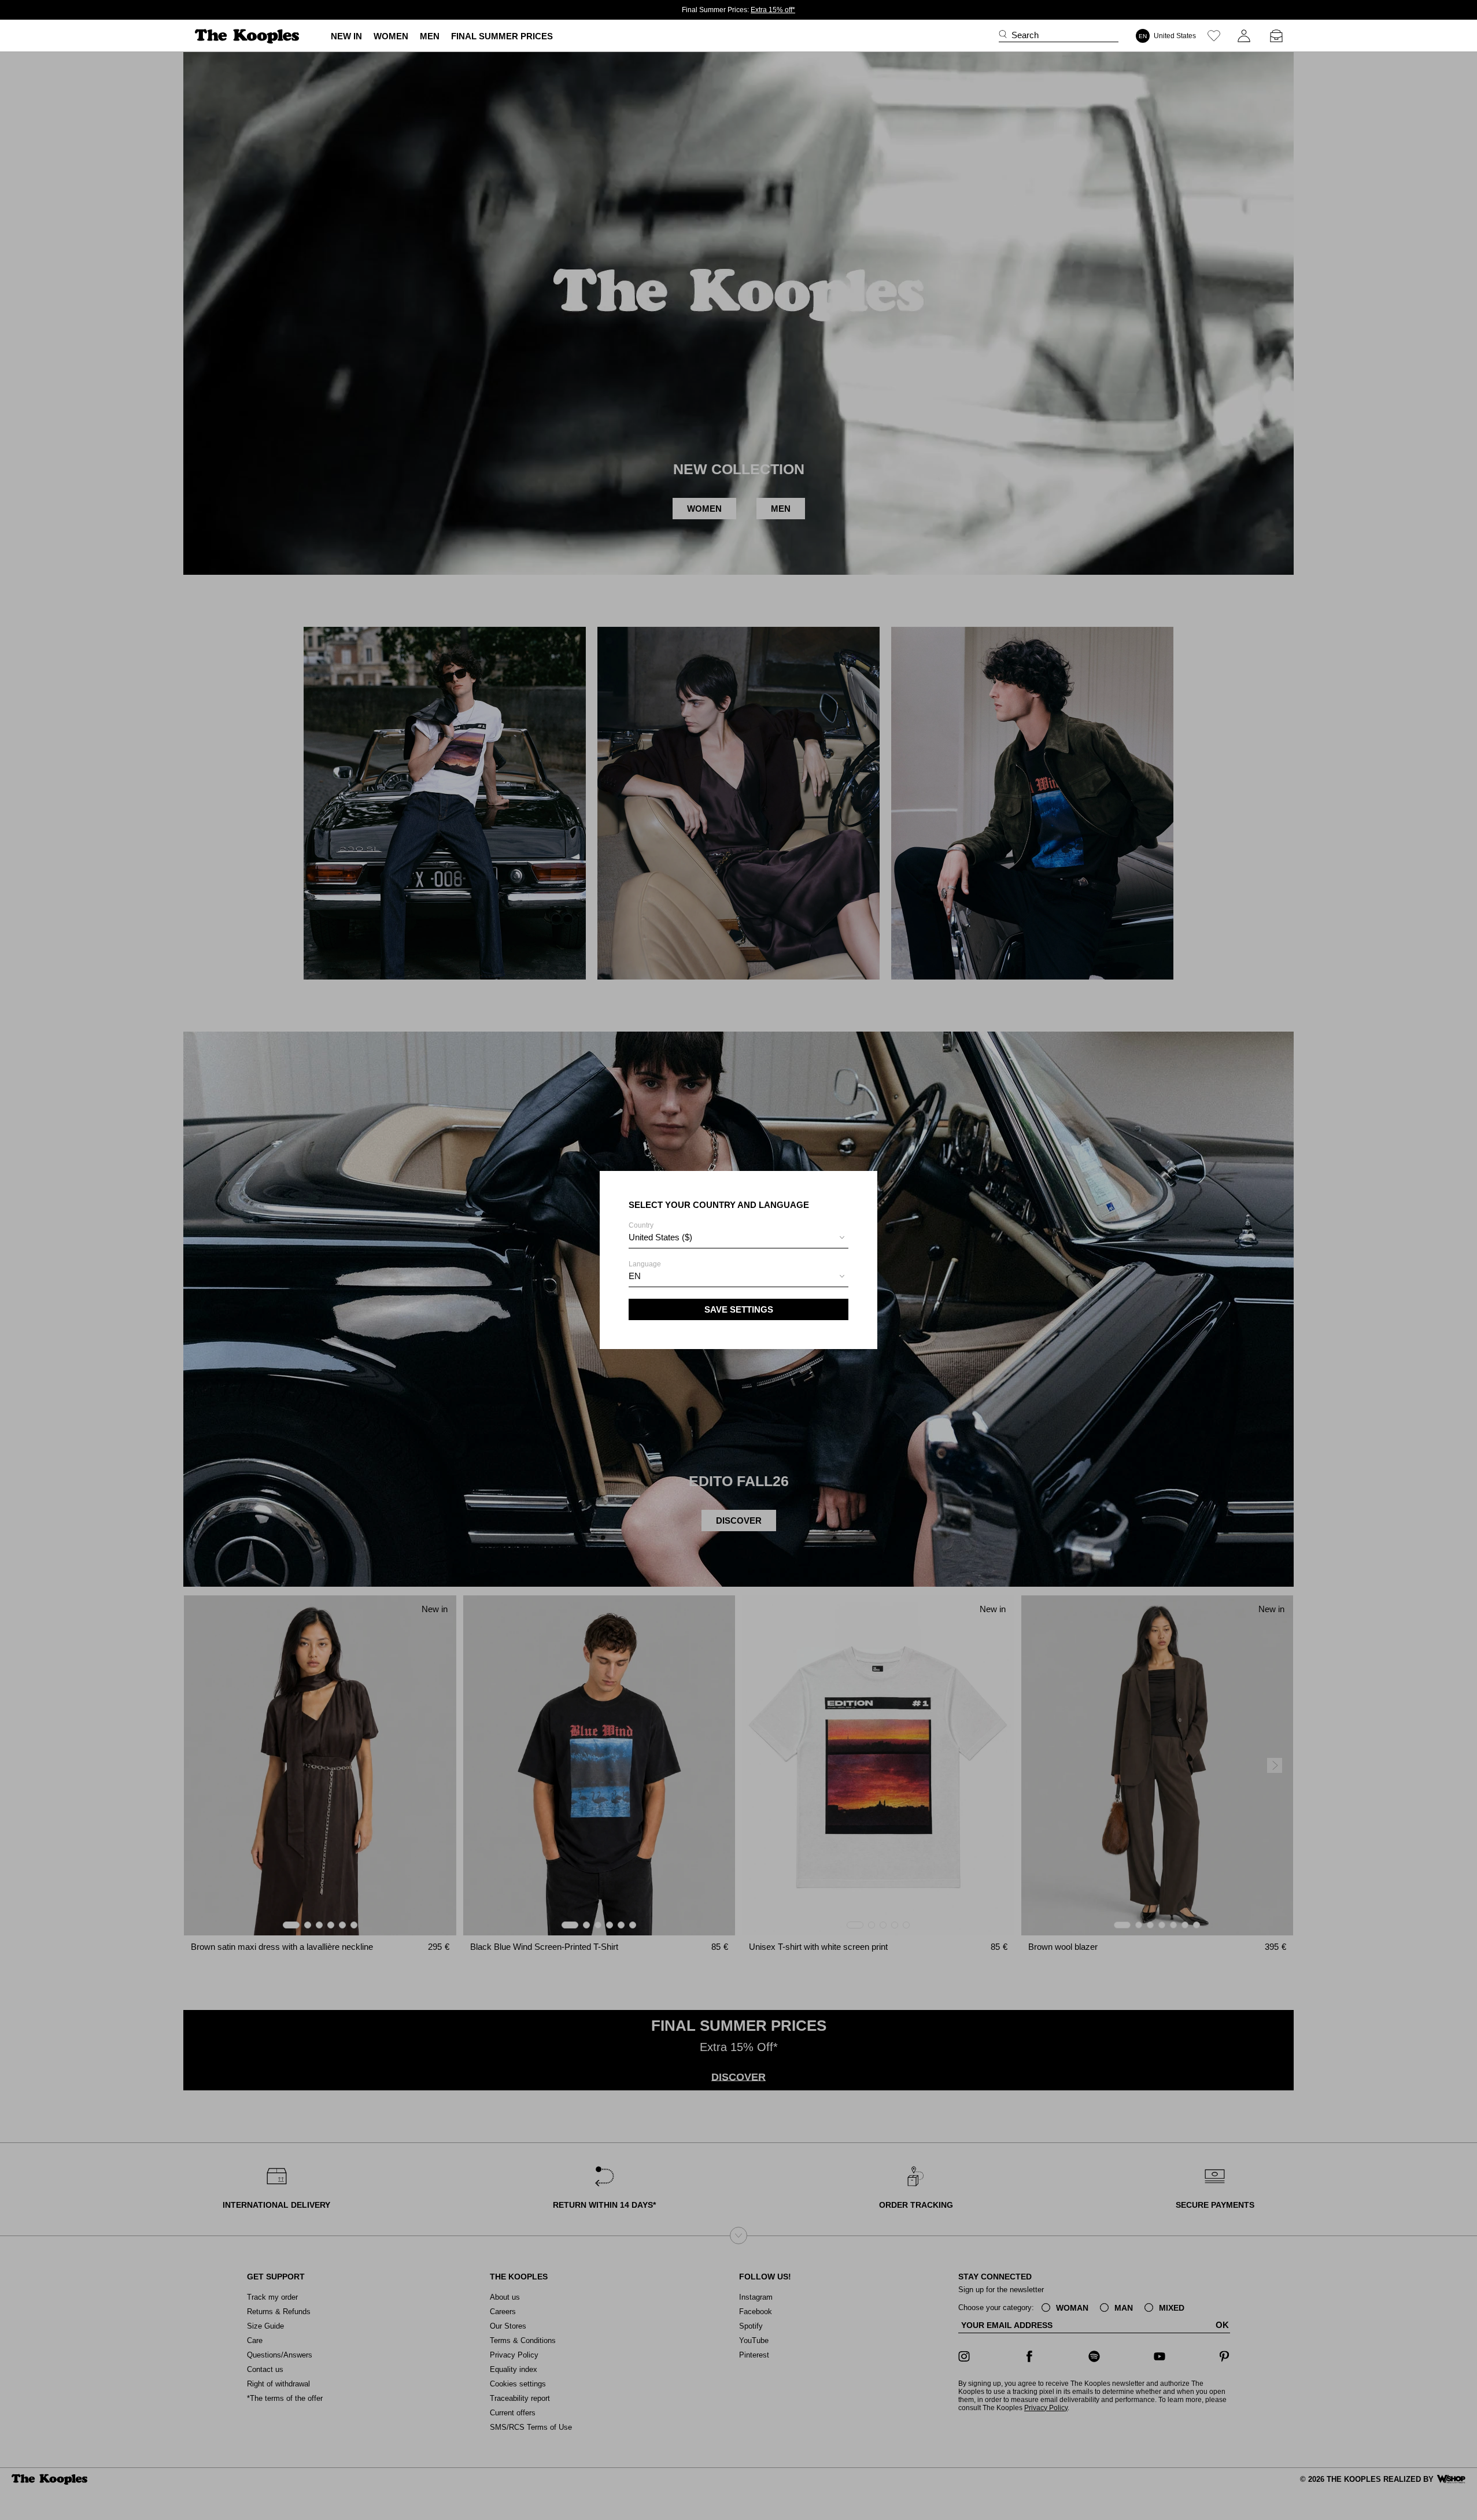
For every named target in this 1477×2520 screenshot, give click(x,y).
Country (660, 1232)
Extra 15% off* (773, 10)
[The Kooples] (248, 36)
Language (645, 1270)
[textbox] (739, 1237)
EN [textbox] (635, 1276)
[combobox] (739, 1239)
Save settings (739, 1309)
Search (1025, 35)
